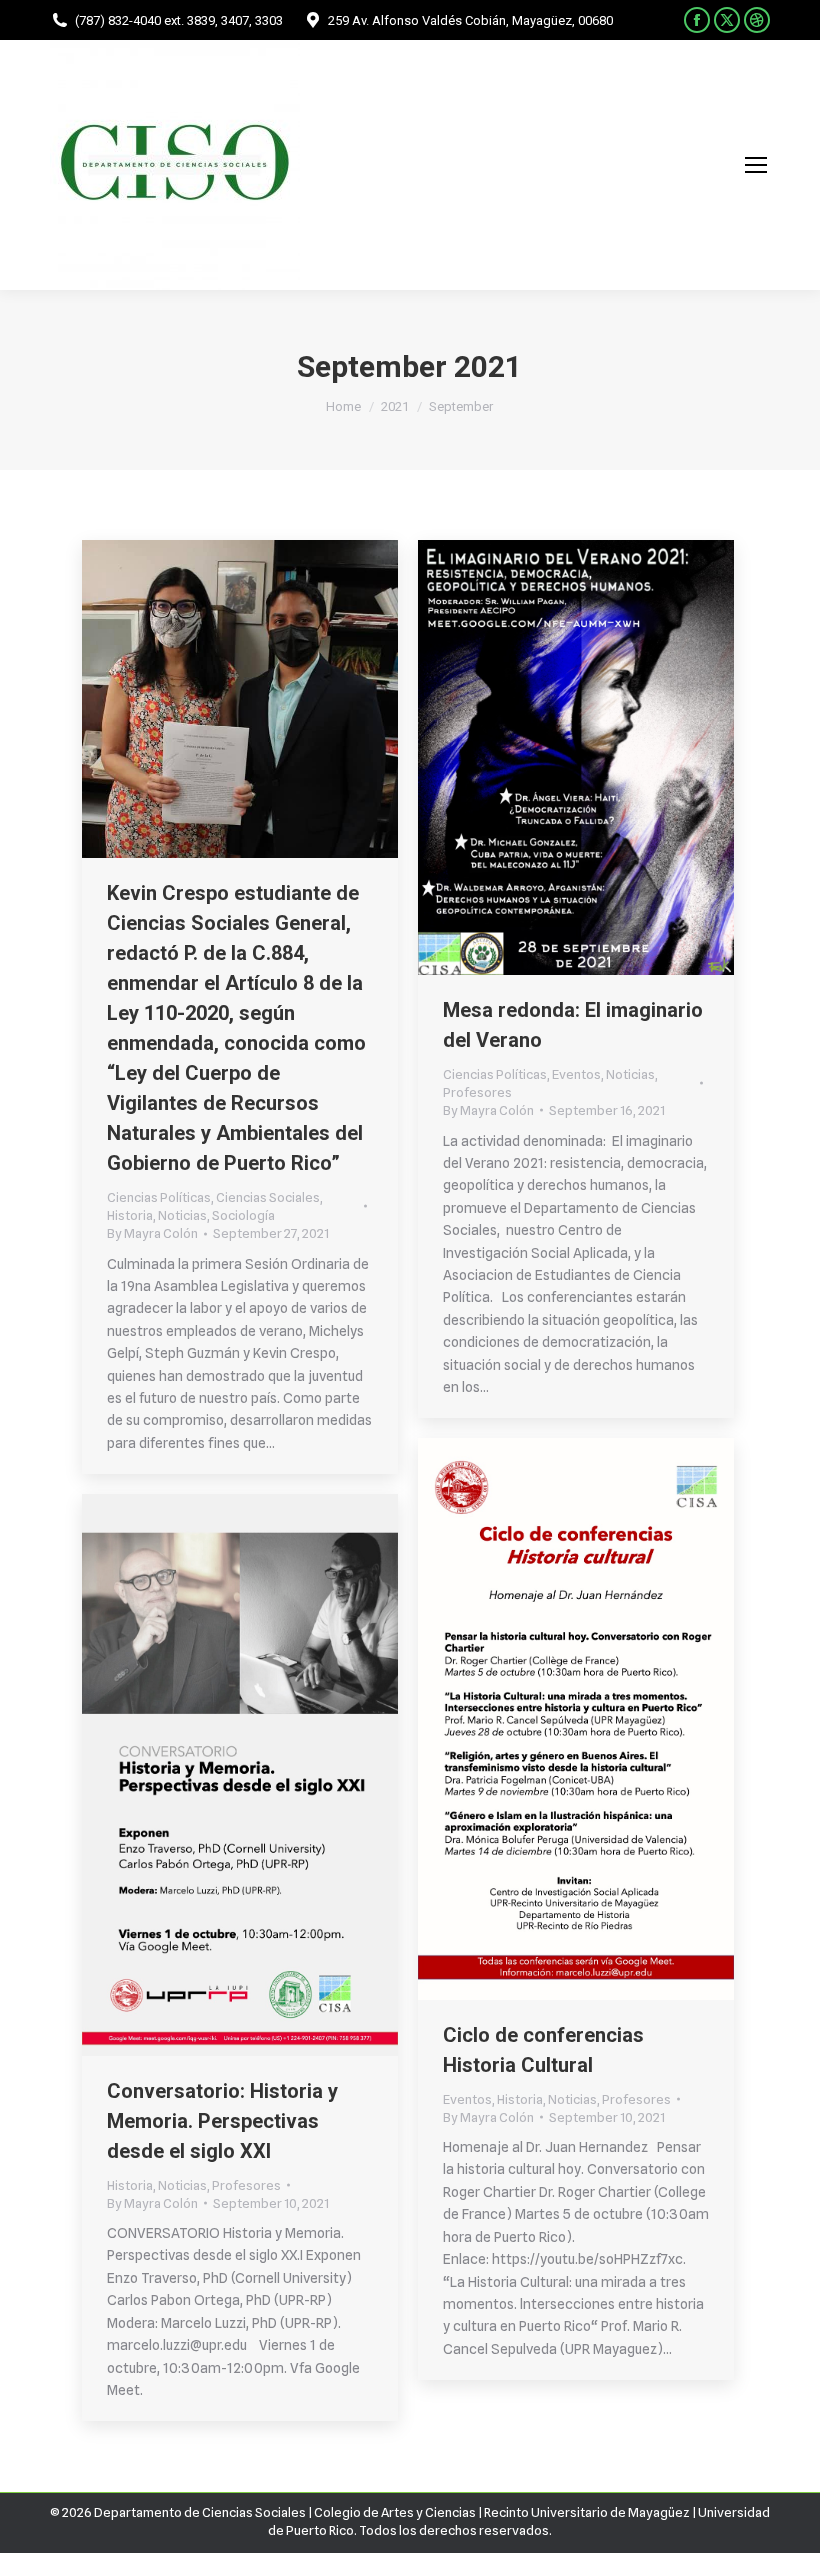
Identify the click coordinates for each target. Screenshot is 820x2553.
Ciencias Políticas (159, 1197)
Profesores (477, 1092)
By (152, 1233)
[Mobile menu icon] (756, 165)
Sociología (243, 1215)
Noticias (182, 1215)
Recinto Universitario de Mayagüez (587, 2512)
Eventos (576, 1074)
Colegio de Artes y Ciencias (395, 2512)
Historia (130, 1215)
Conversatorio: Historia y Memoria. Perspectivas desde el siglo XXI (222, 2121)
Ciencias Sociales (268, 1197)
